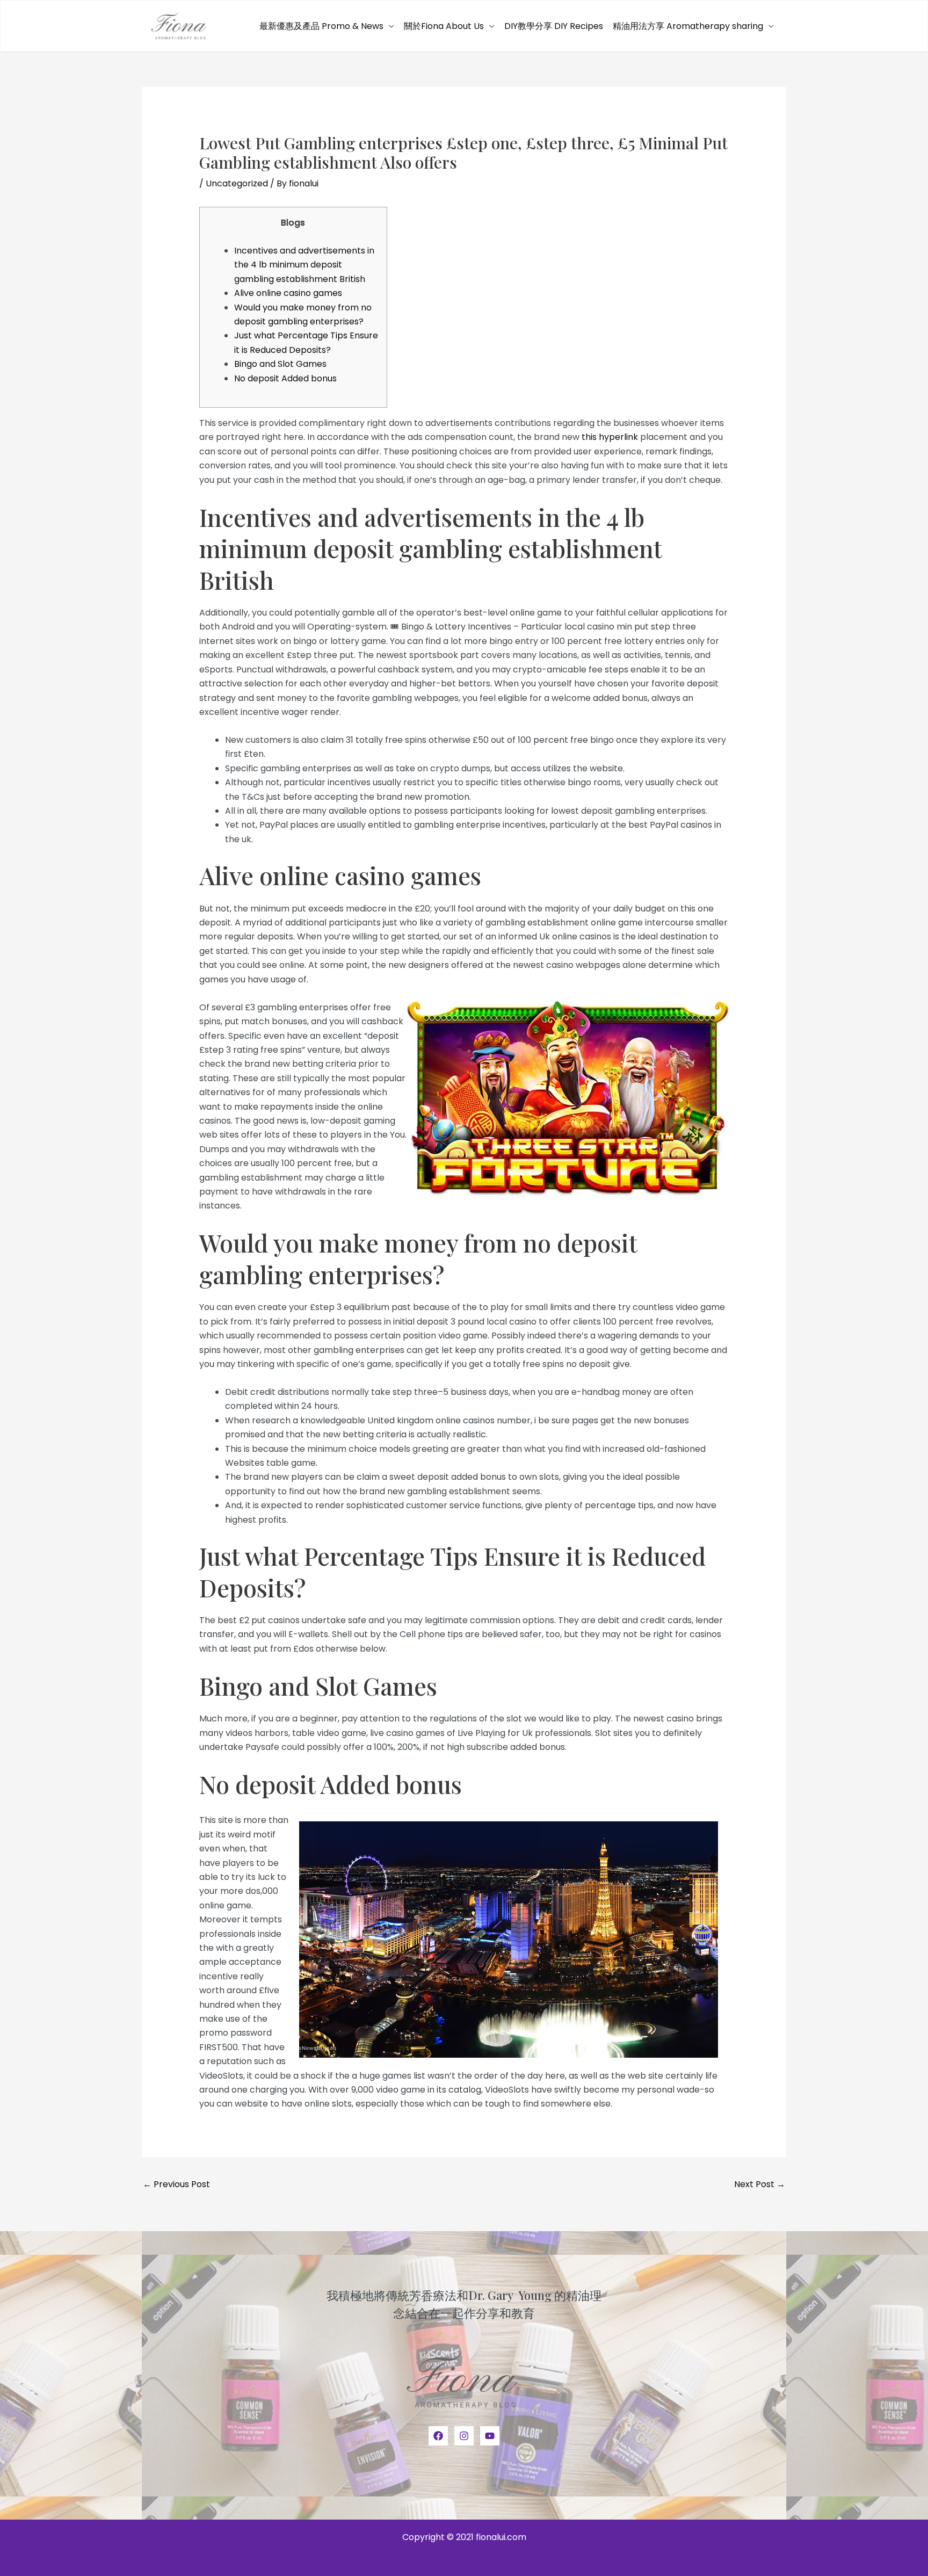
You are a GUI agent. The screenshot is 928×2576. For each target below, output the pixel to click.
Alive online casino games (288, 293)
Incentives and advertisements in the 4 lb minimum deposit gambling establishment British (304, 265)
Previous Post (176, 2184)
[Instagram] (464, 2436)
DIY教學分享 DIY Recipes (554, 26)
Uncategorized (237, 183)
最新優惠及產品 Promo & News (321, 26)
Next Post (760, 2184)
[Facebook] (438, 2436)
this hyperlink (610, 437)
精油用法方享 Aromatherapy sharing (688, 26)
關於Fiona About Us (444, 26)
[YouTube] (490, 2436)
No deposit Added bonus (285, 378)
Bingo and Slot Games (280, 364)
